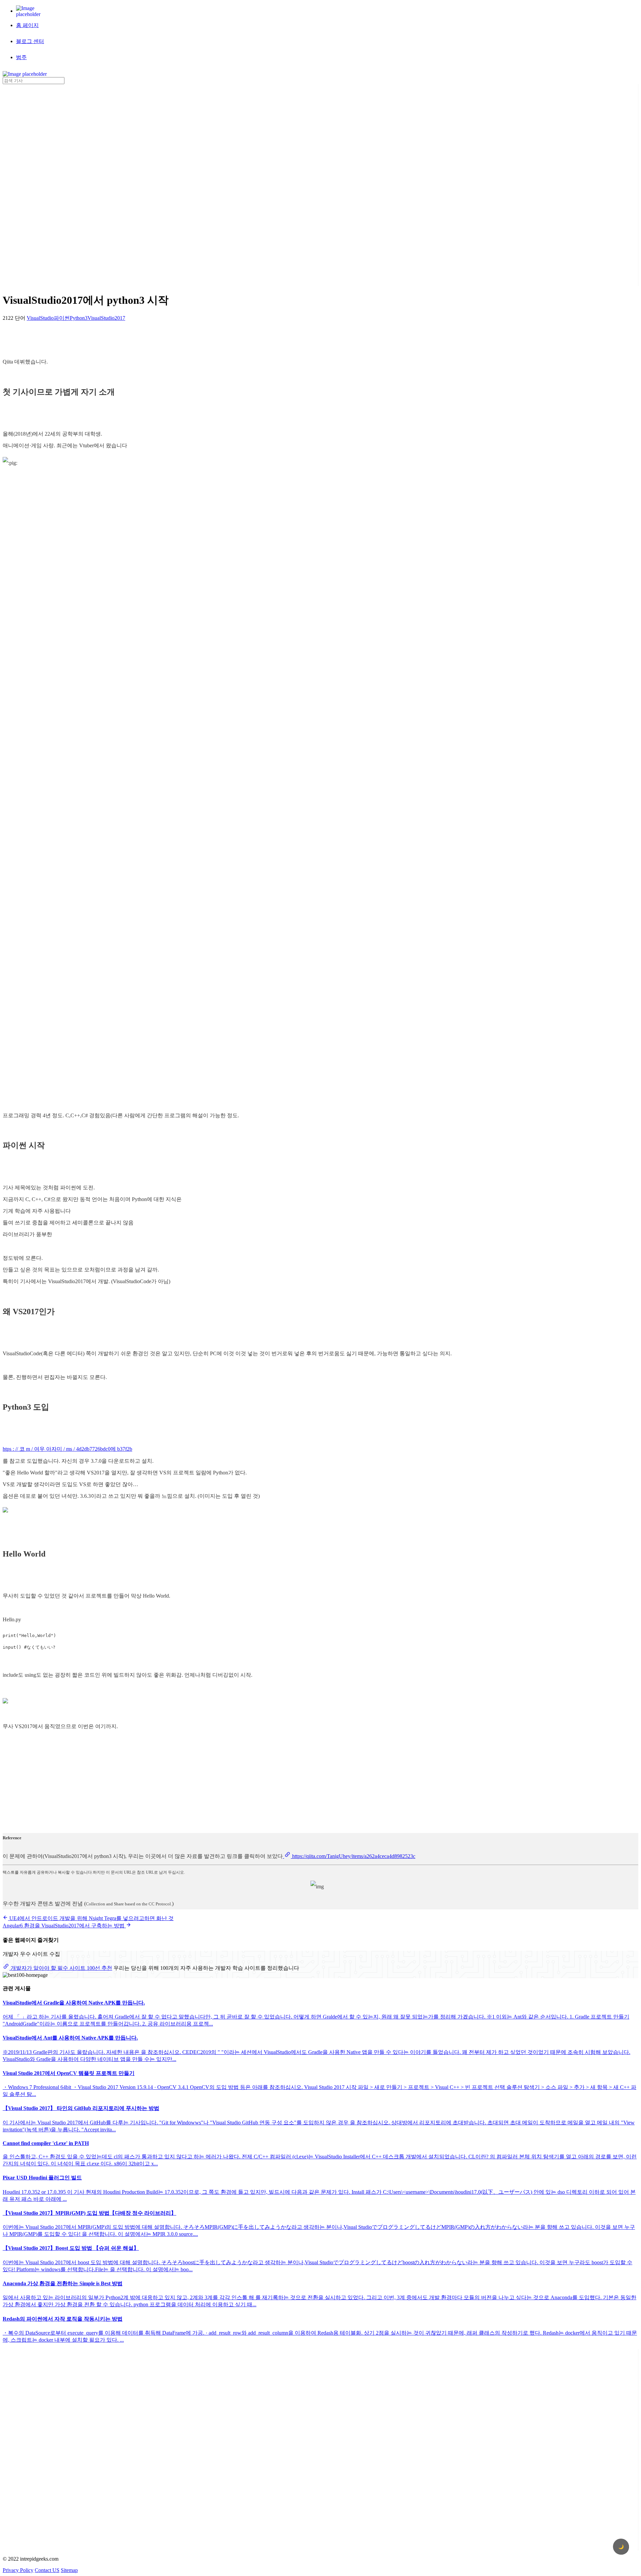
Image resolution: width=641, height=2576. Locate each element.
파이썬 (62, 318)
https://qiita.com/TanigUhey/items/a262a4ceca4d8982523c (353, 1856)
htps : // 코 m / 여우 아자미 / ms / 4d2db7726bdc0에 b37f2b (67, 1449)
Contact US (47, 2570)
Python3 (79, 318)
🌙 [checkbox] (621, 2547)
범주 (21, 57)
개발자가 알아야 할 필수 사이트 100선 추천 (61, 1968)
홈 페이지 (27, 25)
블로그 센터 (30, 41)
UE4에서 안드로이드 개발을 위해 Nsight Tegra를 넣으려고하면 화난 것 (91, 1918)
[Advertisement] (29, 184)
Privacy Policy (18, 2570)
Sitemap (69, 2570)
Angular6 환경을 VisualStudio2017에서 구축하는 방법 (64, 1926)
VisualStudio (40, 318)
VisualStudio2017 (106, 318)
